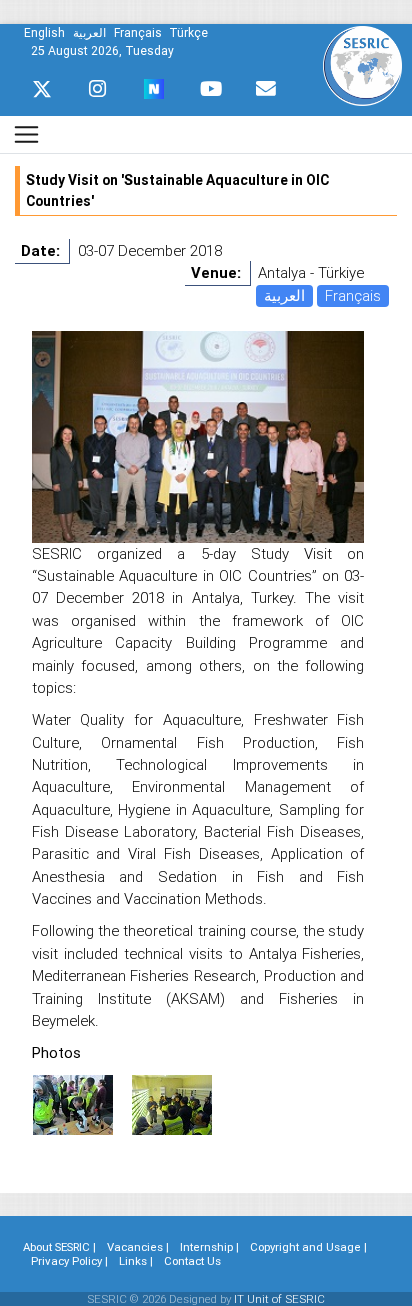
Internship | (209, 1247)
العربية (284, 295)
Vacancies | (138, 1247)
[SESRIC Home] (362, 64)
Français (353, 295)
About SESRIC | (59, 1247)
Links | (136, 1261)
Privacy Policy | (69, 1261)
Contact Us (192, 1261)
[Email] (266, 89)
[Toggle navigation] (26, 134)
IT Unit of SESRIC (279, 1299)
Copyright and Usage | (308, 1247)
